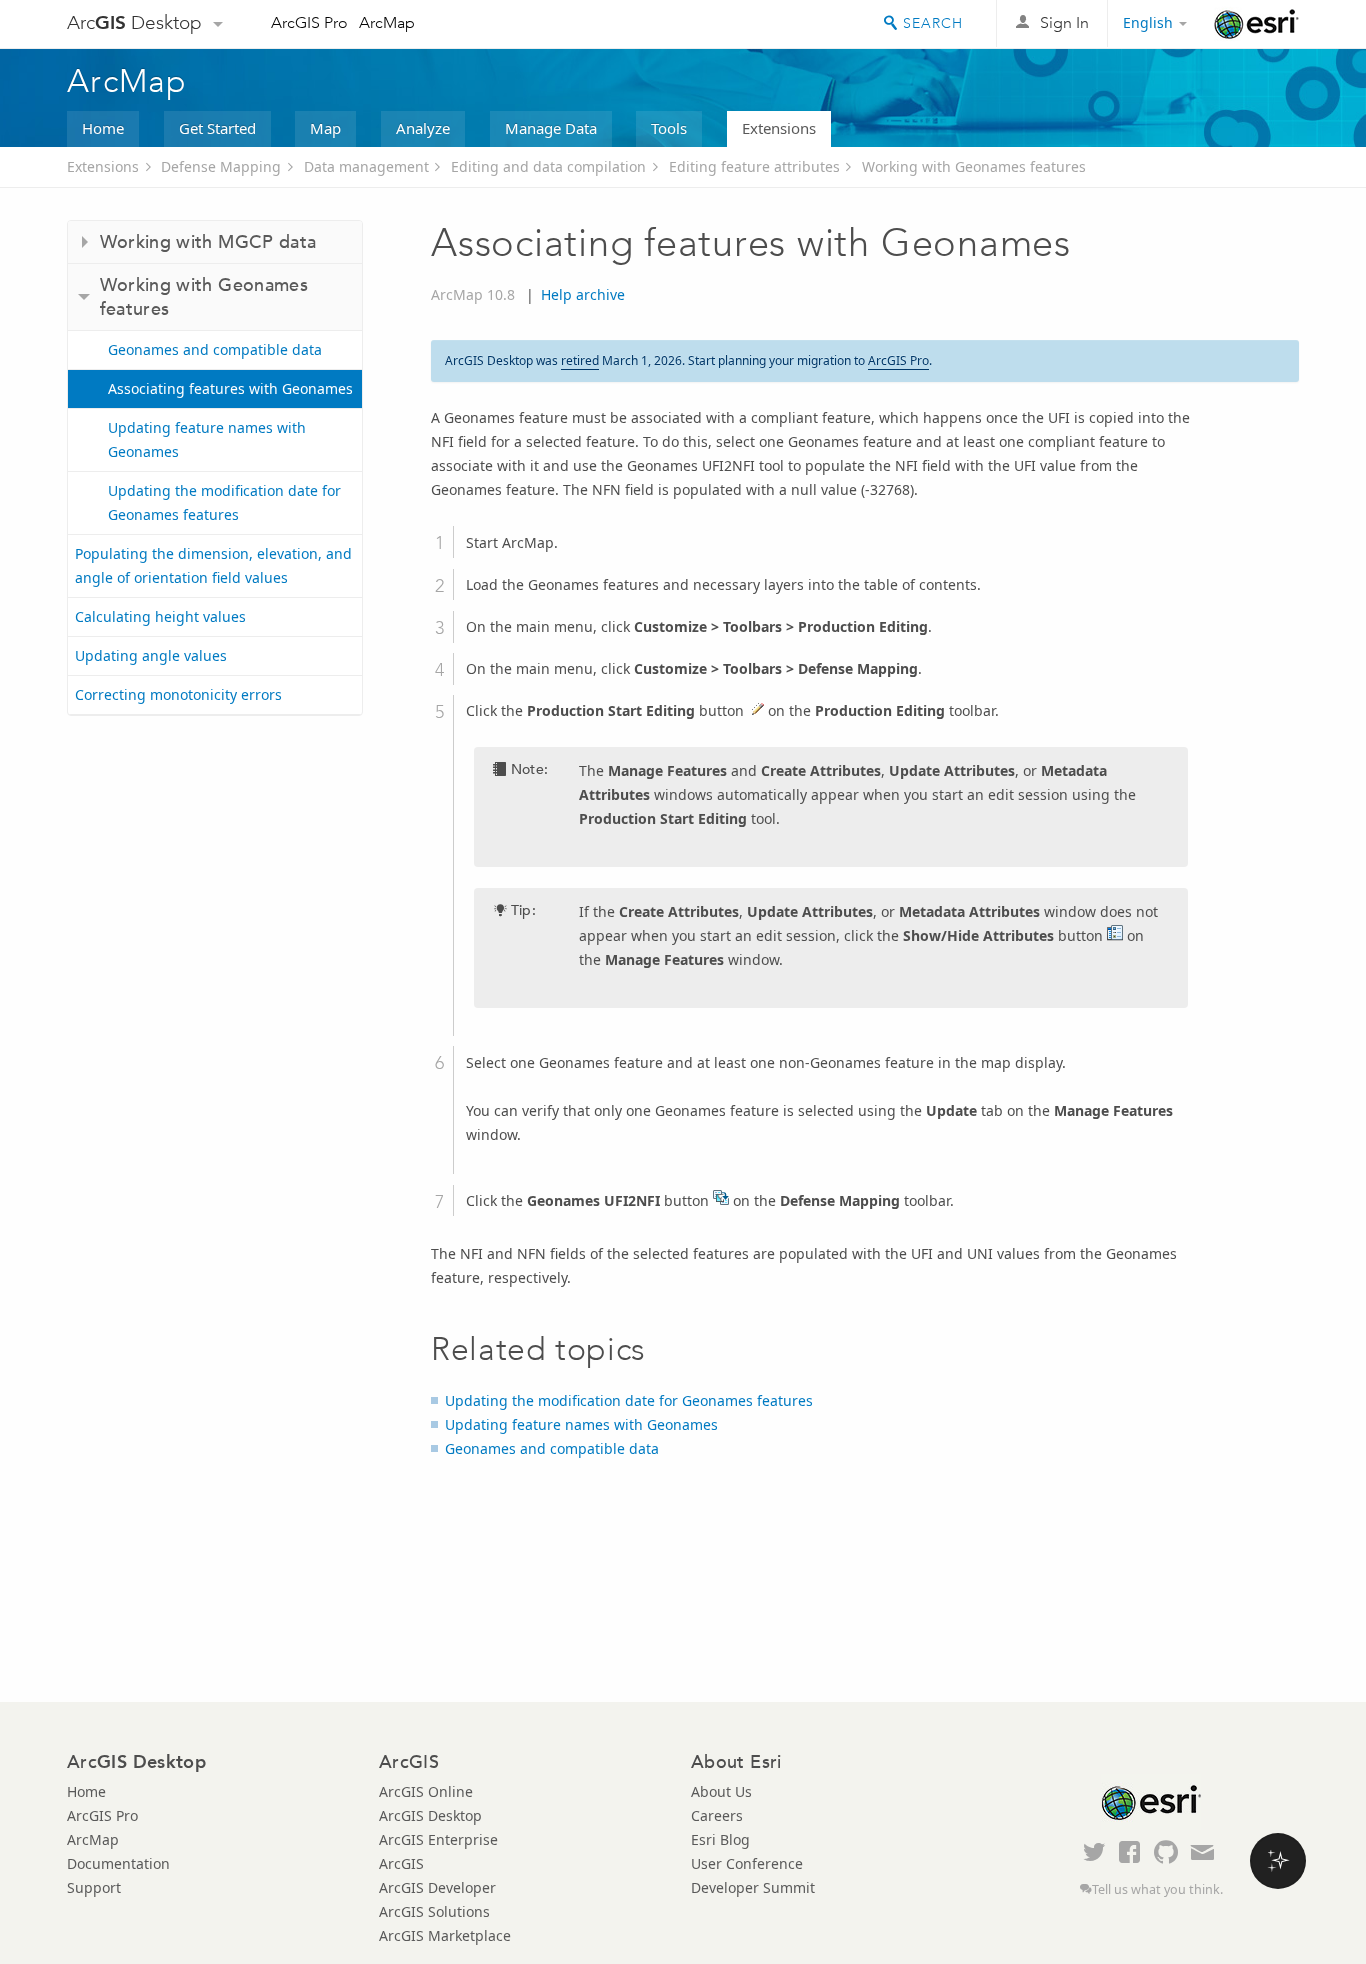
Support (94, 1887)
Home (103, 128)
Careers (717, 1815)
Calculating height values (160, 616)
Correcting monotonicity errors (178, 694)
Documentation (118, 1863)
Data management (366, 166)
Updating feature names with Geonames (207, 439)
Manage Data (551, 128)
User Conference (747, 1863)
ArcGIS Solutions (434, 1911)
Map (325, 128)
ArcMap (387, 22)
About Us (721, 1791)
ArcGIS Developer (437, 1887)
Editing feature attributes (754, 166)
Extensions (779, 128)
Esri (1256, 24)
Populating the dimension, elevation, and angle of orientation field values (213, 565)
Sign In (1064, 22)
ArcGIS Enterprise (438, 1839)
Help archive (583, 294)
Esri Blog (720, 1839)
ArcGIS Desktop (430, 1815)
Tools (669, 128)
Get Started (217, 128)
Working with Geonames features (974, 166)
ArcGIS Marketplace (445, 1935)
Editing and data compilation (548, 166)
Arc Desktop (134, 22)
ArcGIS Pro (309, 22)
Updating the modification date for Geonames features (224, 502)
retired (580, 360)
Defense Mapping (221, 166)
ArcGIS (401, 1863)
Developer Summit (753, 1887)
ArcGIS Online (426, 1791)
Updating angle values (151, 655)
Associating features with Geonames (230, 388)
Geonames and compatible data (215, 349)
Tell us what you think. (1157, 1889)
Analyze (423, 128)
